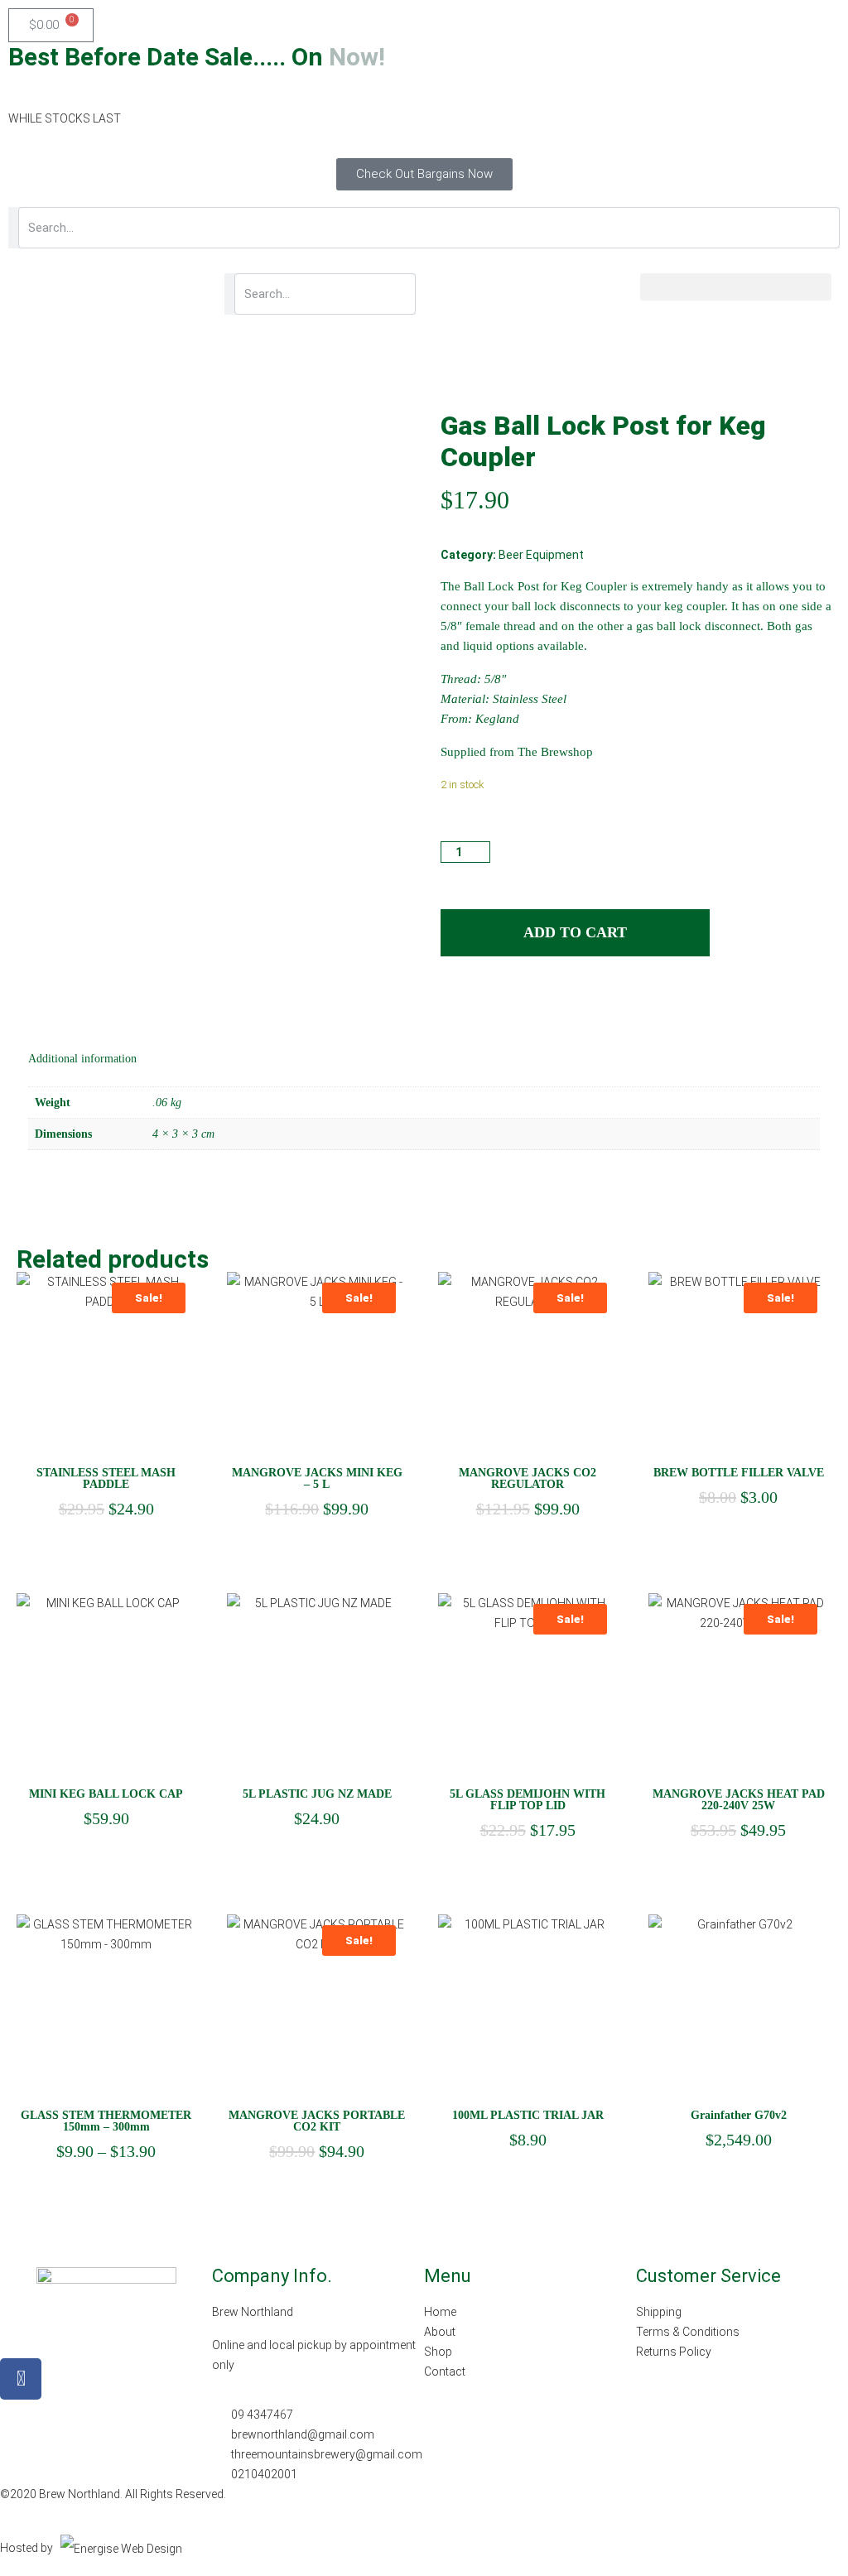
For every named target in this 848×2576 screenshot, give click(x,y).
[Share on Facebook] (452, 1004)
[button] (736, 287)
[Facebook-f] (21, 2379)
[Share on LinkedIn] (483, 1004)
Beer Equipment (541, 555)
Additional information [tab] (82, 1059)
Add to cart (575, 932)
